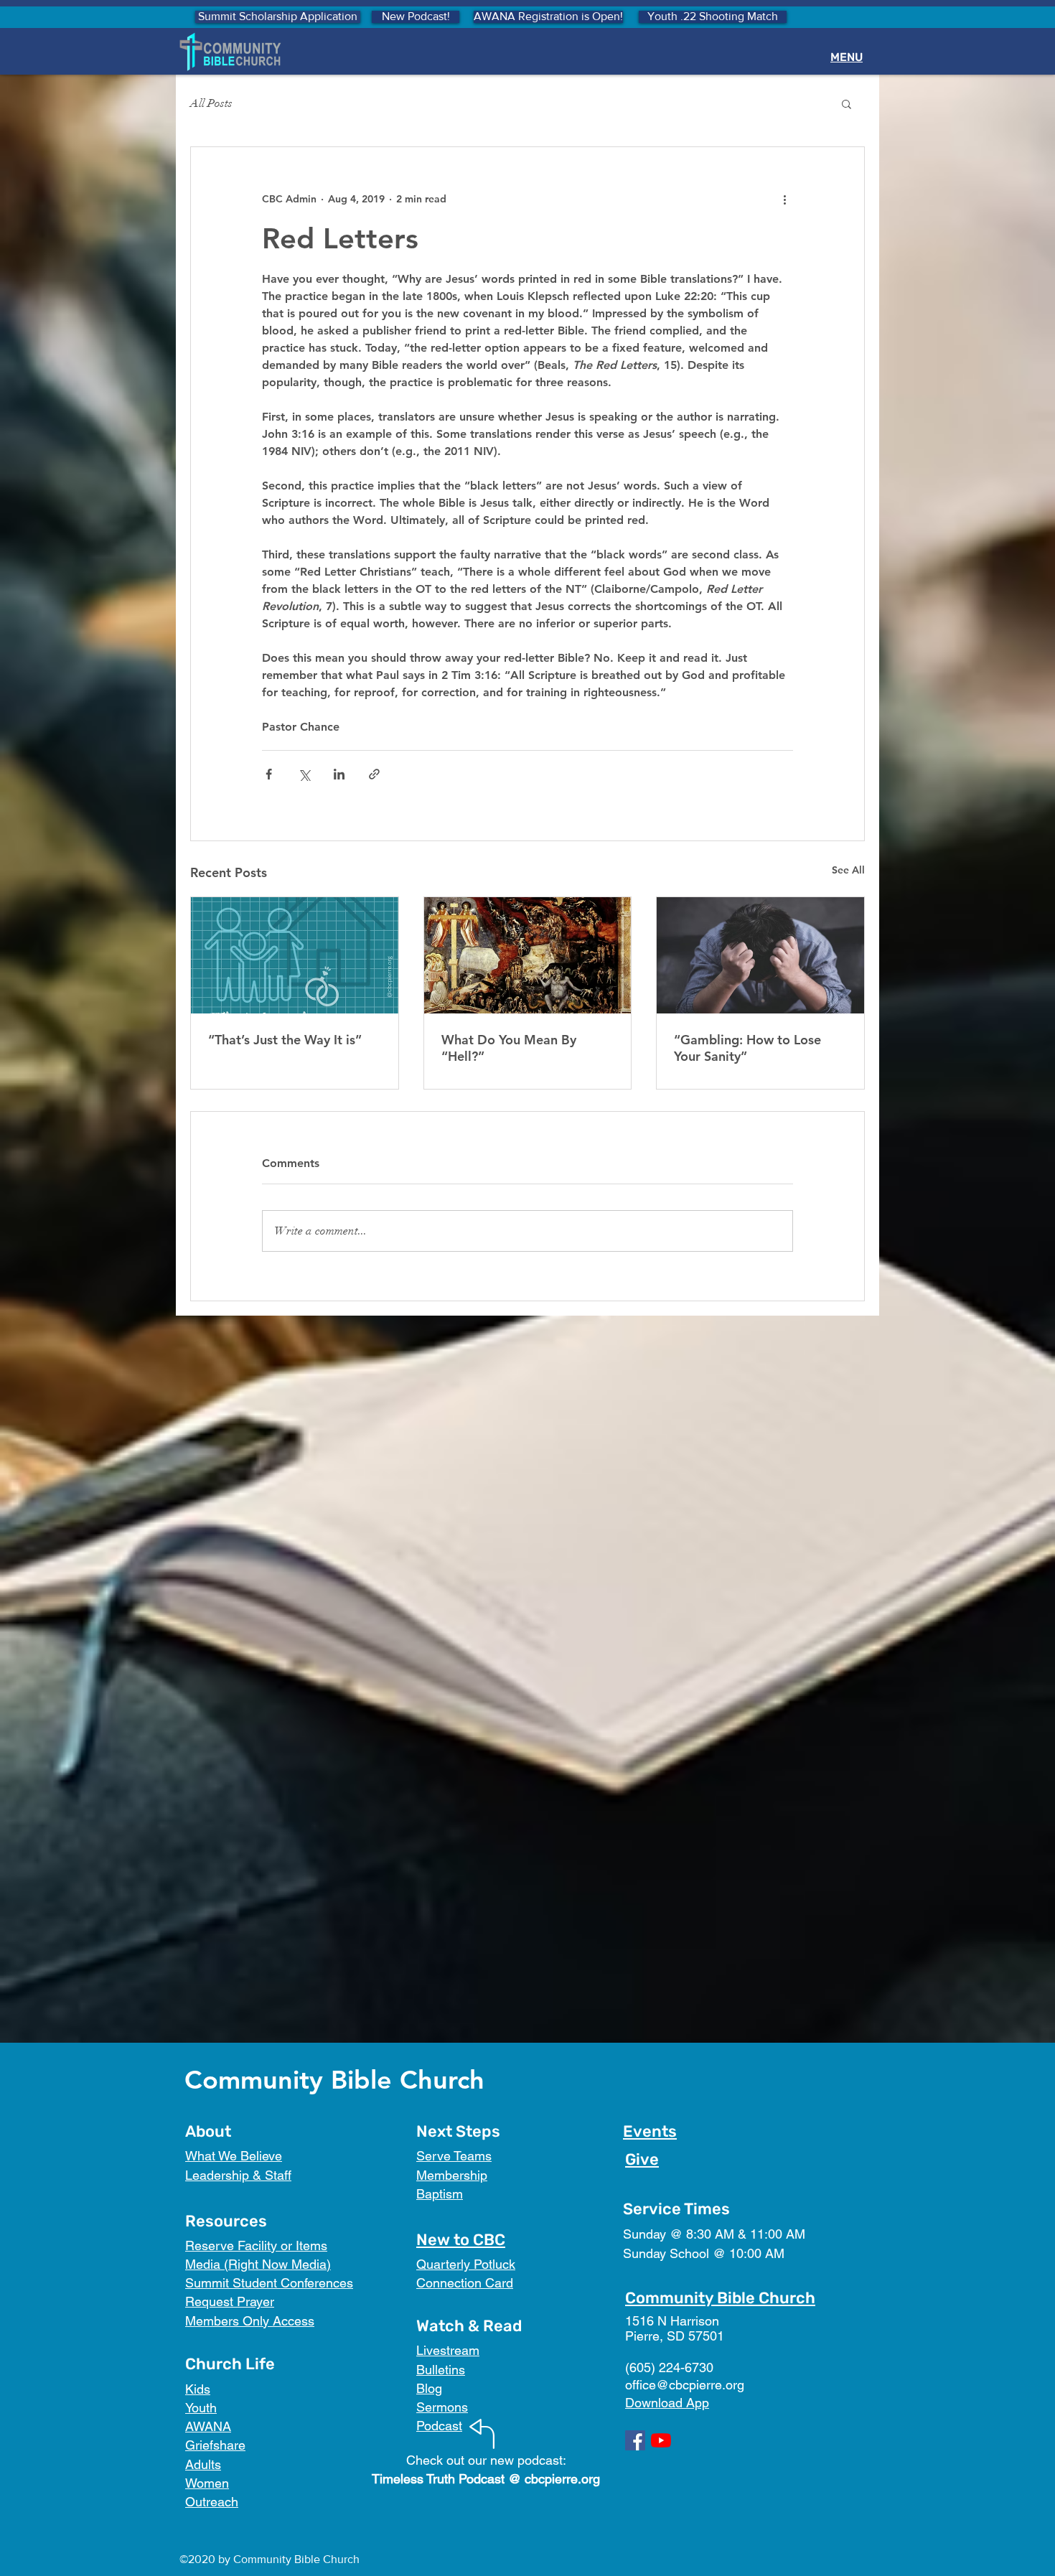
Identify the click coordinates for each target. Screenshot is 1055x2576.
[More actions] (784, 199)
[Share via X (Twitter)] (304, 774)
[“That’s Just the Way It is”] (295, 955)
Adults (203, 2464)
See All (848, 870)
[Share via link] (374, 774)
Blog (429, 2388)
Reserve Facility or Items (256, 2245)
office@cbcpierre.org (685, 2385)
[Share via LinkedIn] (339, 774)
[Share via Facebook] (269, 774)
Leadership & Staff (238, 2175)
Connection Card (465, 2283)
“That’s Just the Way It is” (285, 1040)
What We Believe (234, 2156)
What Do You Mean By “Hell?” (509, 1048)
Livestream (448, 2350)
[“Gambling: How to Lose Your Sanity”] (760, 955)
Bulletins (441, 2370)
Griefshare (215, 2445)
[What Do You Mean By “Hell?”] (528, 955)
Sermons (442, 2407)
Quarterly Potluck (466, 2264)
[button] (847, 103)
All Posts (211, 103)
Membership (452, 2175)
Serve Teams (454, 2156)
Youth (201, 2408)
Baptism (440, 2194)
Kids (198, 2389)
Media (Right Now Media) (258, 2264)
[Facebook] (635, 2440)
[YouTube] (661, 2440)
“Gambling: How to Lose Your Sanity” (747, 1048)
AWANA (208, 2426)
